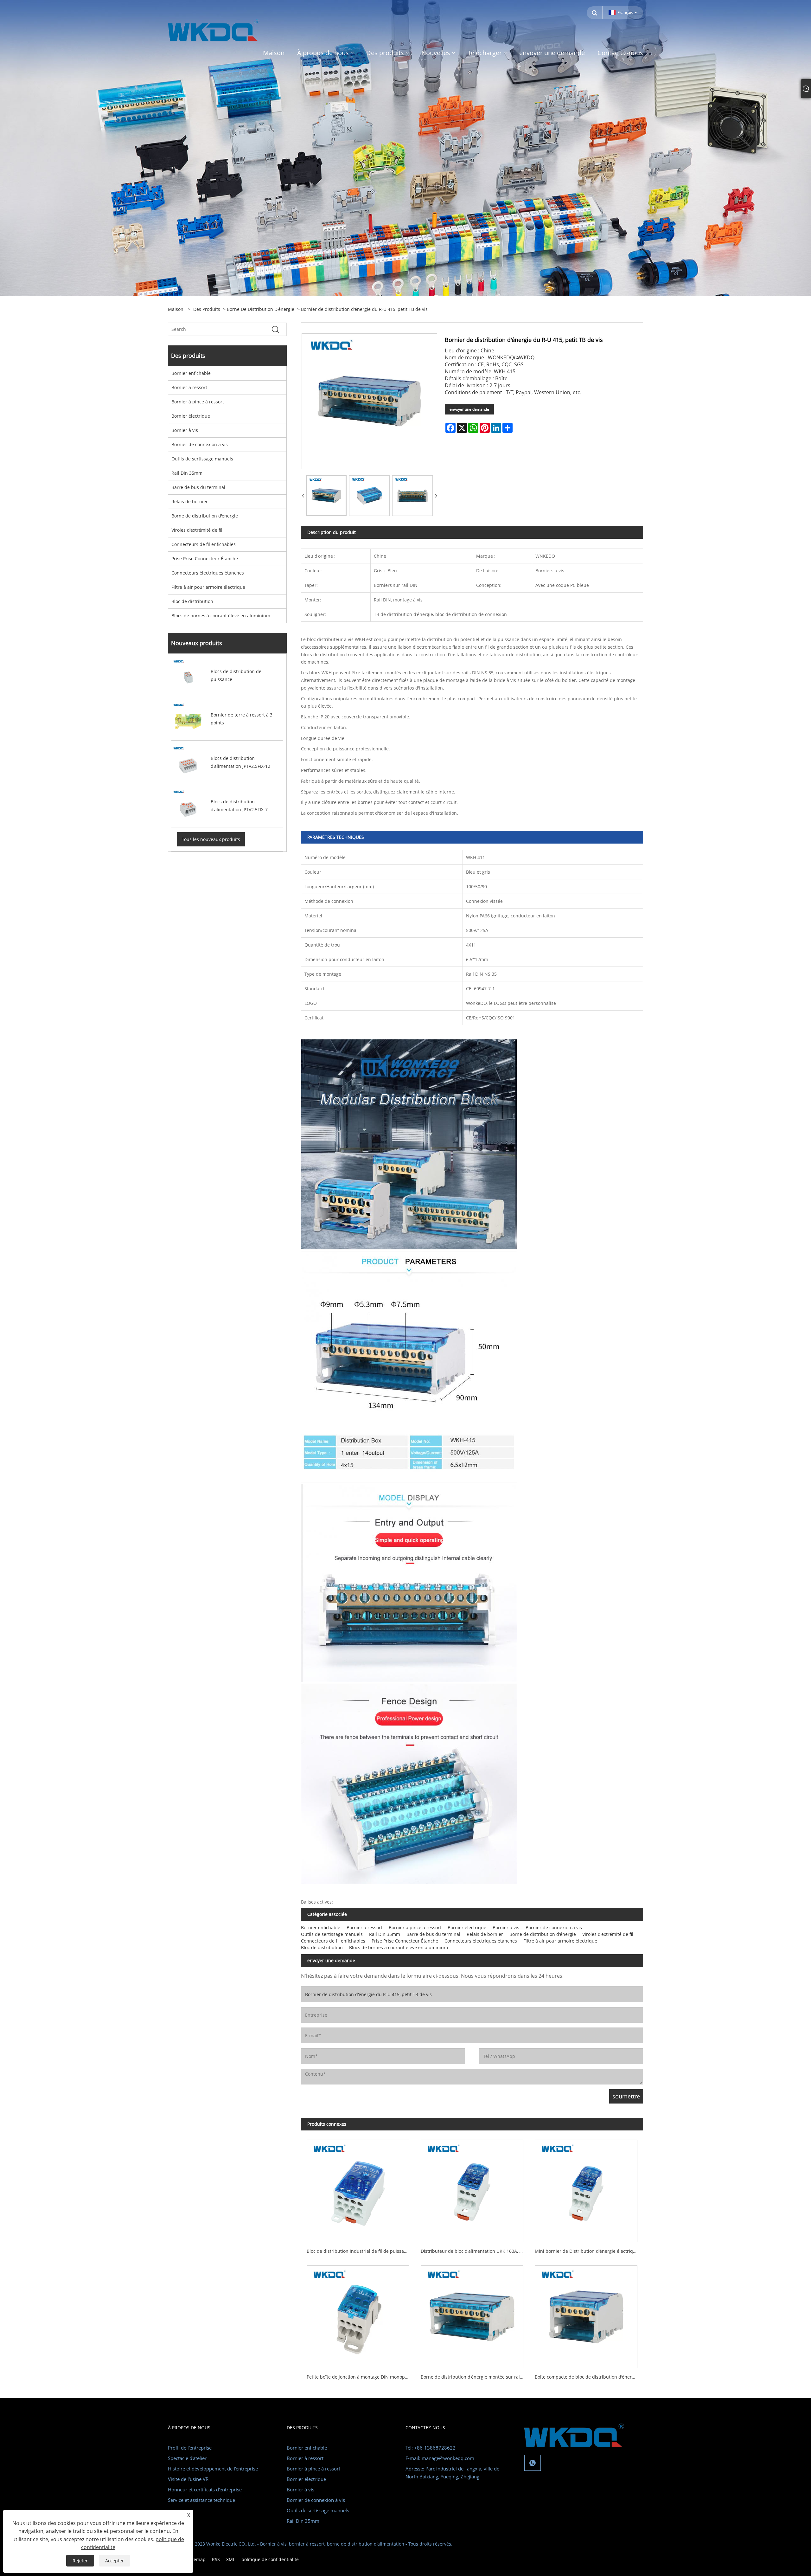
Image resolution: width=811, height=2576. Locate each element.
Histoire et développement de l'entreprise (213, 2469)
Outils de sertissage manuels (202, 459)
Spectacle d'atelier (187, 2458)
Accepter (115, 2561)
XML (231, 2559)
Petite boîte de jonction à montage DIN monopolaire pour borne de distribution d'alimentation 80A (361, 2377)
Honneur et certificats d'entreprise (205, 2489)
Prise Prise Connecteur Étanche (205, 559)
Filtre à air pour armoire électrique (208, 587)
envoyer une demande (469, 409)
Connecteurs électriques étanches (208, 573)
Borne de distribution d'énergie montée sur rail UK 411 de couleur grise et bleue (475, 2377)
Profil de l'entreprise (190, 2448)
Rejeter (80, 2561)
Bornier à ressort (189, 387)
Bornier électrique (191, 416)
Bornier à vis (185, 430)
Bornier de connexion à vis (200, 444)
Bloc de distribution (192, 601)
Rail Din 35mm (187, 473)
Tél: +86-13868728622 (431, 2448)
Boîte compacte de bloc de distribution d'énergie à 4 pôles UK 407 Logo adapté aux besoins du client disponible (589, 2377)
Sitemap (197, 2559)
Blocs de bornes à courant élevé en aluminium (221, 616)
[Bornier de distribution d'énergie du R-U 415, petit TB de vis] (326, 496)
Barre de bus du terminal (198, 487)
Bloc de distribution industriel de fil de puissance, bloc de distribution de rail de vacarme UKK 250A (361, 2251)
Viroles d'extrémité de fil (197, 530)
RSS (216, 2559)
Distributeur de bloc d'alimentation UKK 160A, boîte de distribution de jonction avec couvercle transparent (475, 2251)
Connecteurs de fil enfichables (204, 544)
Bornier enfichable (191, 373)
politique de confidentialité (270, 2559)
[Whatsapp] (533, 2463)
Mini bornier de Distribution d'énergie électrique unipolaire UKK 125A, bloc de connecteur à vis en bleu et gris (589, 2251)
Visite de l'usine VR (188, 2479)
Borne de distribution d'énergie (261, 309)
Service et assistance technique (201, 2500)
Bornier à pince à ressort (198, 402)
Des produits (207, 309)
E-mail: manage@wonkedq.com (440, 2458)
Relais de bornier (190, 501)
